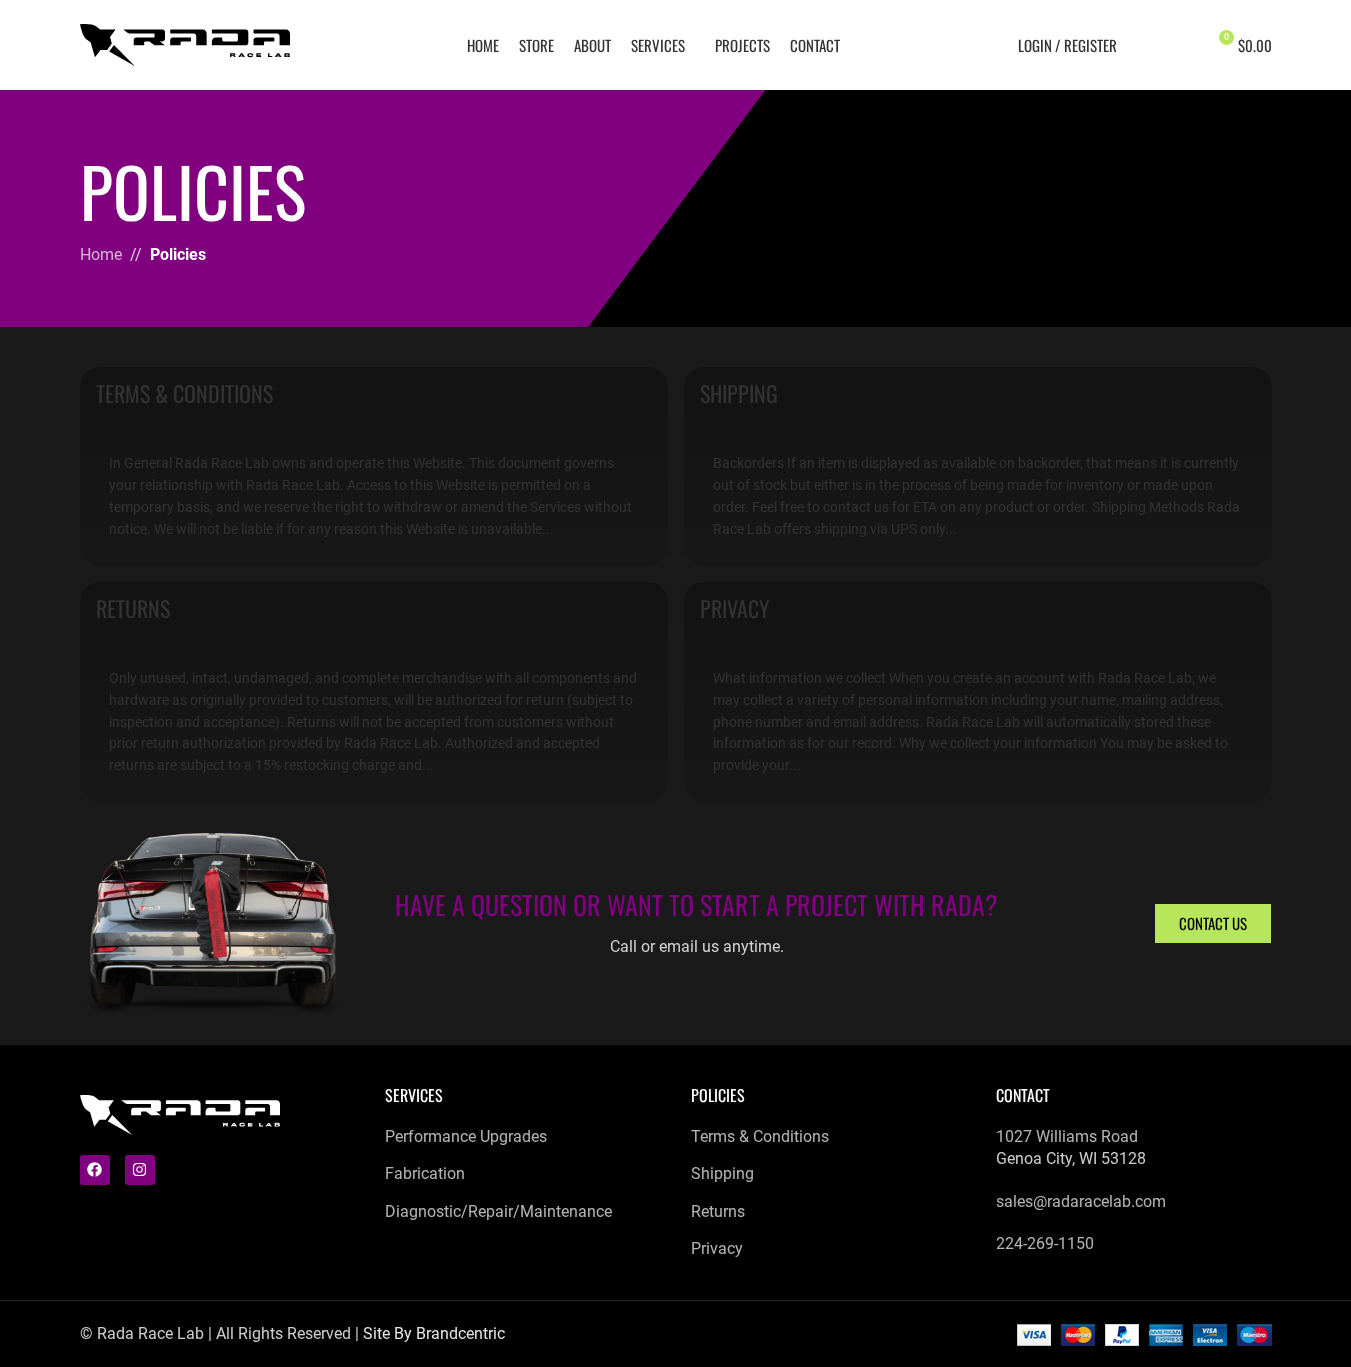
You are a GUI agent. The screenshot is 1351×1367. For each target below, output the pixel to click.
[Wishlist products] (1181, 45)
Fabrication (425, 1173)
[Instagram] (140, 1170)
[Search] (1145, 45)
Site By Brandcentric (434, 1333)
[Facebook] (95, 1170)
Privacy (735, 608)
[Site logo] (185, 43)
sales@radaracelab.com (1081, 1201)
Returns (133, 608)
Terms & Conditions (184, 393)
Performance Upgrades (466, 1136)
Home (101, 254)
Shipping (739, 393)
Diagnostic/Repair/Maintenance (498, 1211)
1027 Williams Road (1067, 1136)
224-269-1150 (1045, 1243)
